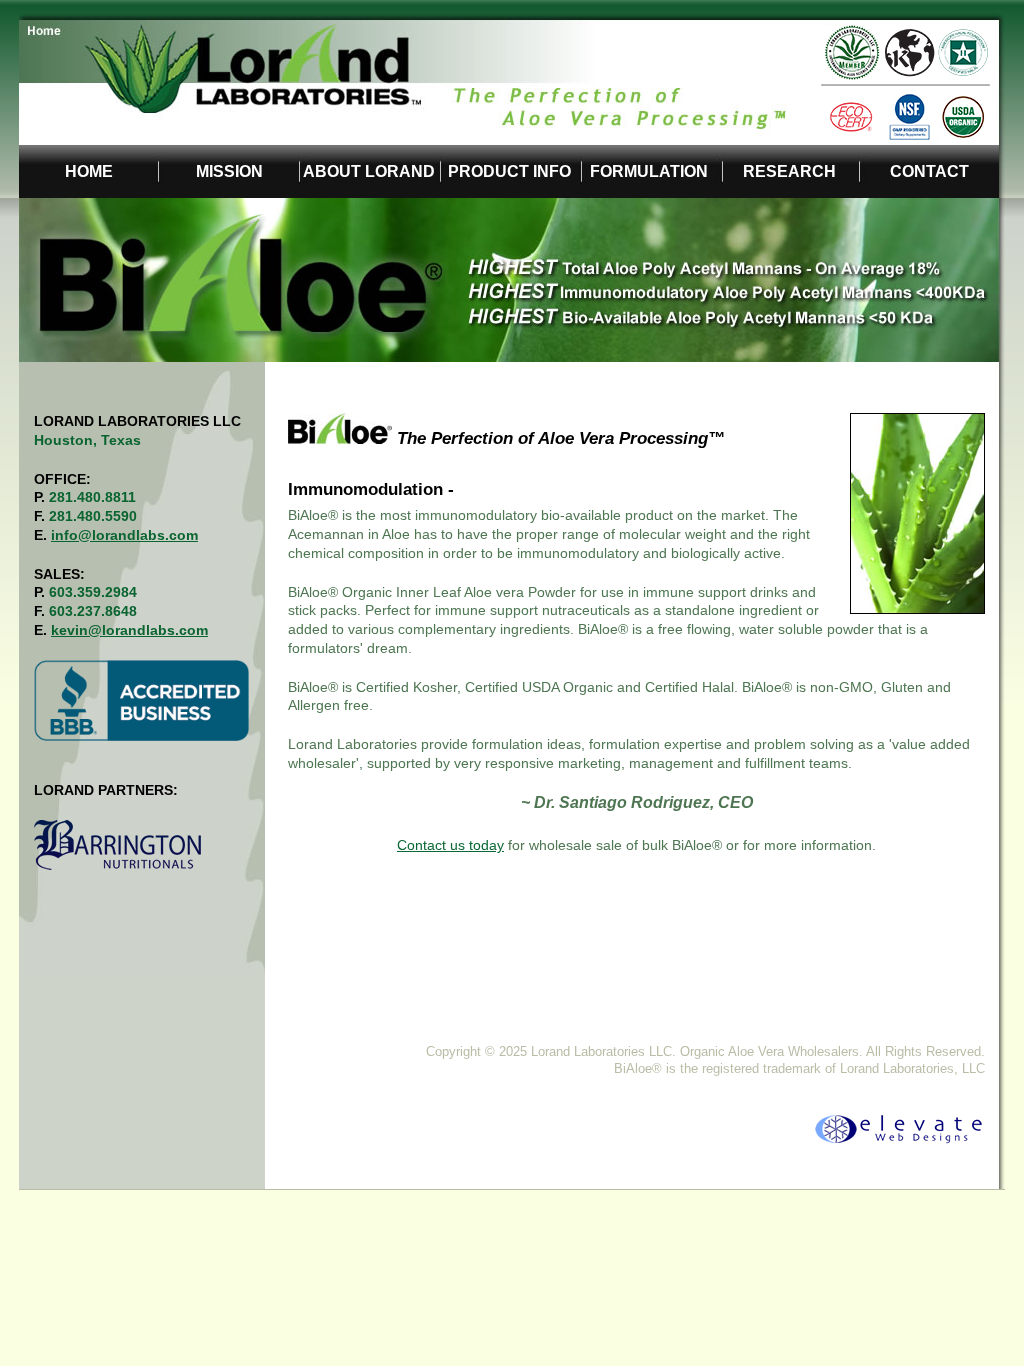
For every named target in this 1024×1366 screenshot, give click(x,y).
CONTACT (929, 171)
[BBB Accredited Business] (777, 1141)
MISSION (229, 171)
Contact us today (450, 845)
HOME (89, 171)
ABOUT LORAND (369, 171)
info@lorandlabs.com (124, 535)
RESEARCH (789, 171)
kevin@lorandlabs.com (129, 630)
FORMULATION (649, 171)
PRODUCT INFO (509, 171)
